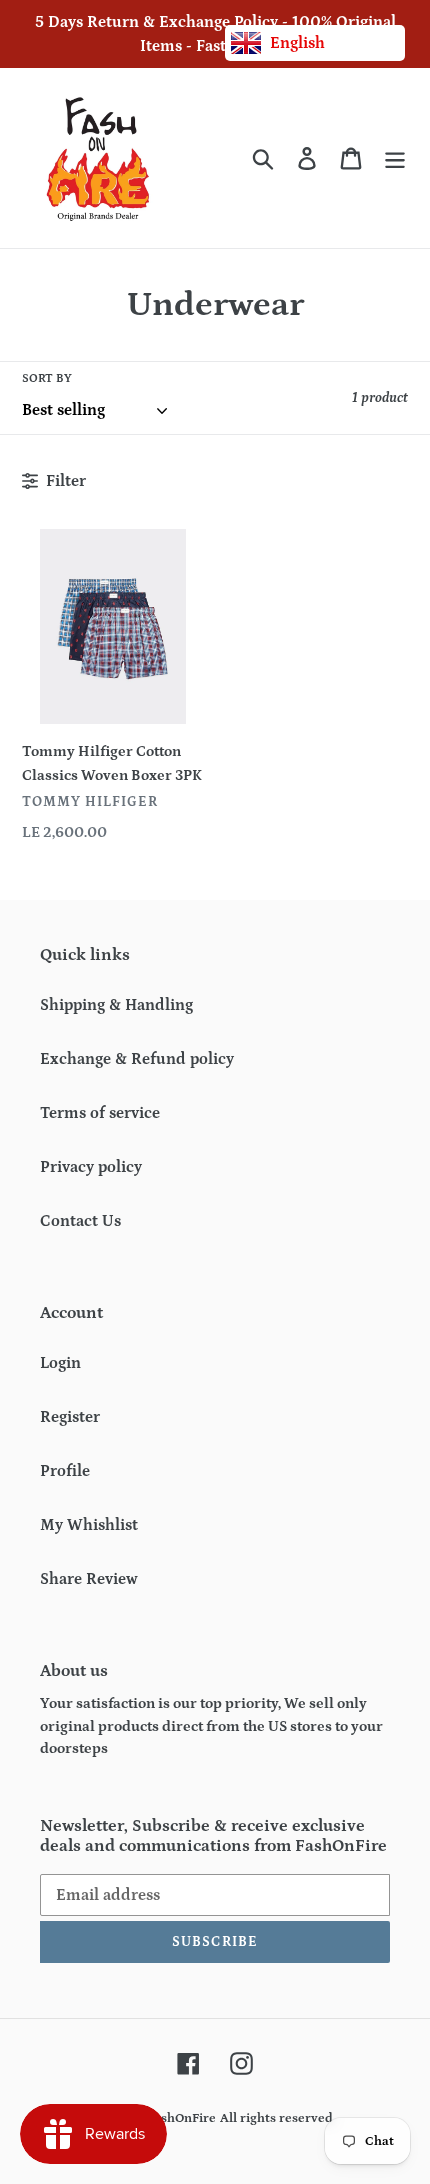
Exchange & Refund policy (137, 1059)
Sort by (47, 378)
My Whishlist (89, 1525)
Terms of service (100, 1113)
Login (60, 1363)
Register (70, 1417)
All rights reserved (276, 2118)
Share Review (89, 1579)
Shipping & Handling (116, 1005)
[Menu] (395, 158)
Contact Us (80, 1221)
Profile (65, 1471)
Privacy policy (91, 1167)
